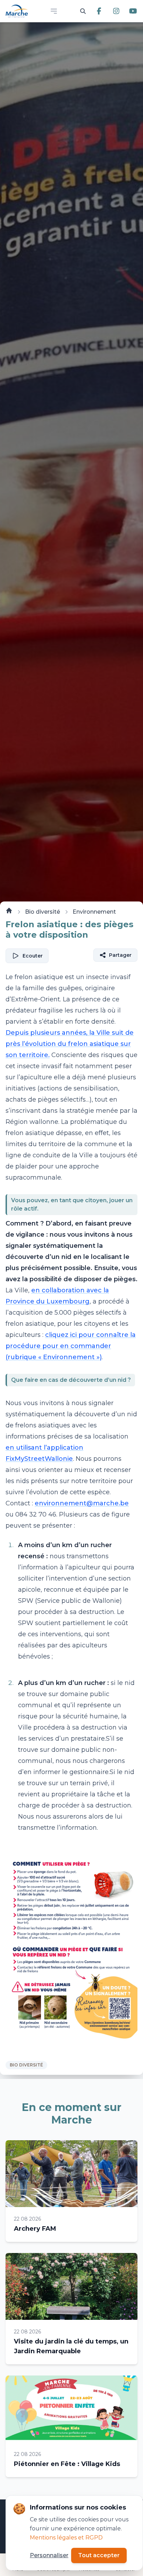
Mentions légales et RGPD (66, 2538)
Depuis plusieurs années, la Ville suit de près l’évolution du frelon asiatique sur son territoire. (70, 1044)
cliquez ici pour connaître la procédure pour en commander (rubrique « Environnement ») (71, 1346)
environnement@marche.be (82, 1503)
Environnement (94, 912)
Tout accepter (99, 2555)
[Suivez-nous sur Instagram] (116, 11)
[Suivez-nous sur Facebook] (99, 11)
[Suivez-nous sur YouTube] (133, 11)
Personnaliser (49, 2555)
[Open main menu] (54, 11)
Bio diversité (43, 912)
